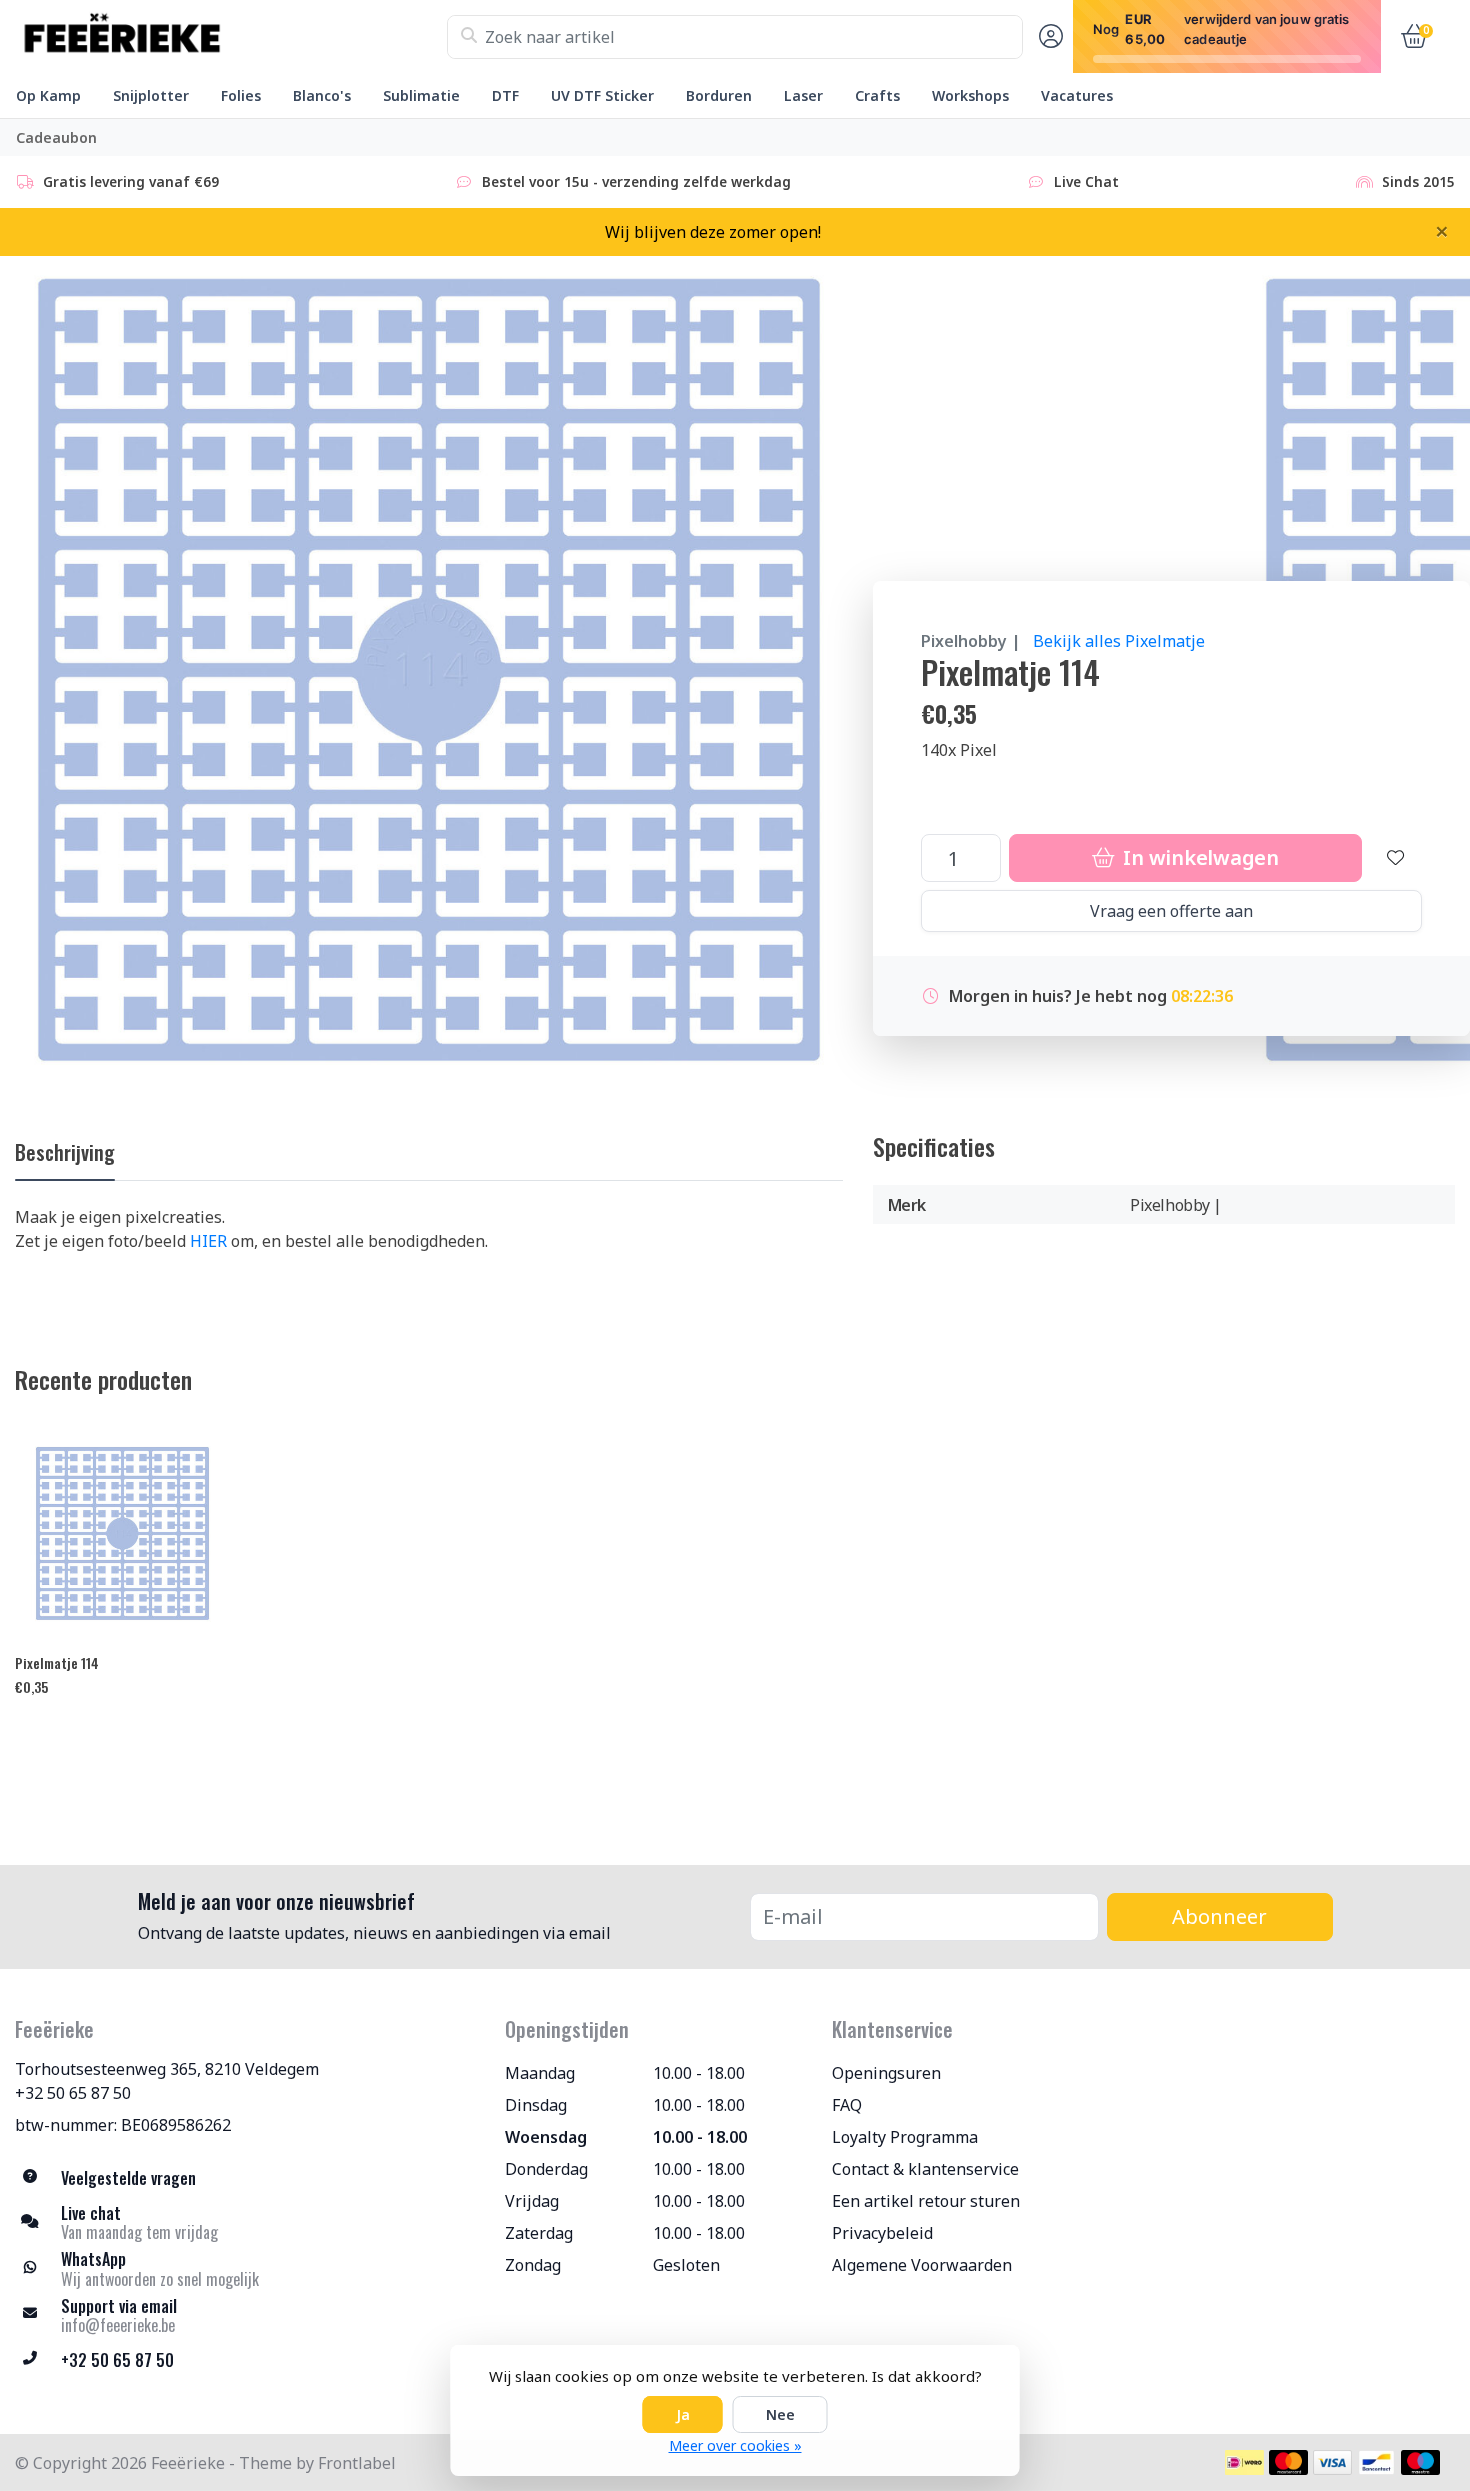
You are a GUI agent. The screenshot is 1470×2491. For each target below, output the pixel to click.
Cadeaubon (56, 137)
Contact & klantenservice (925, 2169)
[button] (1048, 37)
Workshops (970, 95)
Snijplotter (151, 95)
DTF (505, 95)
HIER (208, 1241)
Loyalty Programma (905, 2137)
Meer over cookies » (735, 2445)
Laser (803, 95)
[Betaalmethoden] (1244, 2462)
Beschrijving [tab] (65, 1152)
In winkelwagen (1199, 857)
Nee (780, 2414)
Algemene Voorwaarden (922, 2265)
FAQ (847, 2105)
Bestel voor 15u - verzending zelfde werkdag (636, 181)
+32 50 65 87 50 (73, 2093)
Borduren (719, 95)
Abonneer (1219, 1916)
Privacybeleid (882, 2233)
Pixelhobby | (971, 641)
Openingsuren (886, 2073)
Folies (241, 95)
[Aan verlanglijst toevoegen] (1396, 858)
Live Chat (1086, 181)
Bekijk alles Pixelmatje (1119, 641)
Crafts (877, 95)
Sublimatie (421, 95)
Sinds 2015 (1418, 181)
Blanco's (322, 95)
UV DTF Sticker (602, 95)
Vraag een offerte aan (1171, 911)
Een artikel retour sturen (926, 2201)
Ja (683, 2414)
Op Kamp (48, 95)
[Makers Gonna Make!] (231, 37)
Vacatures (1077, 95)
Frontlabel (357, 2463)
